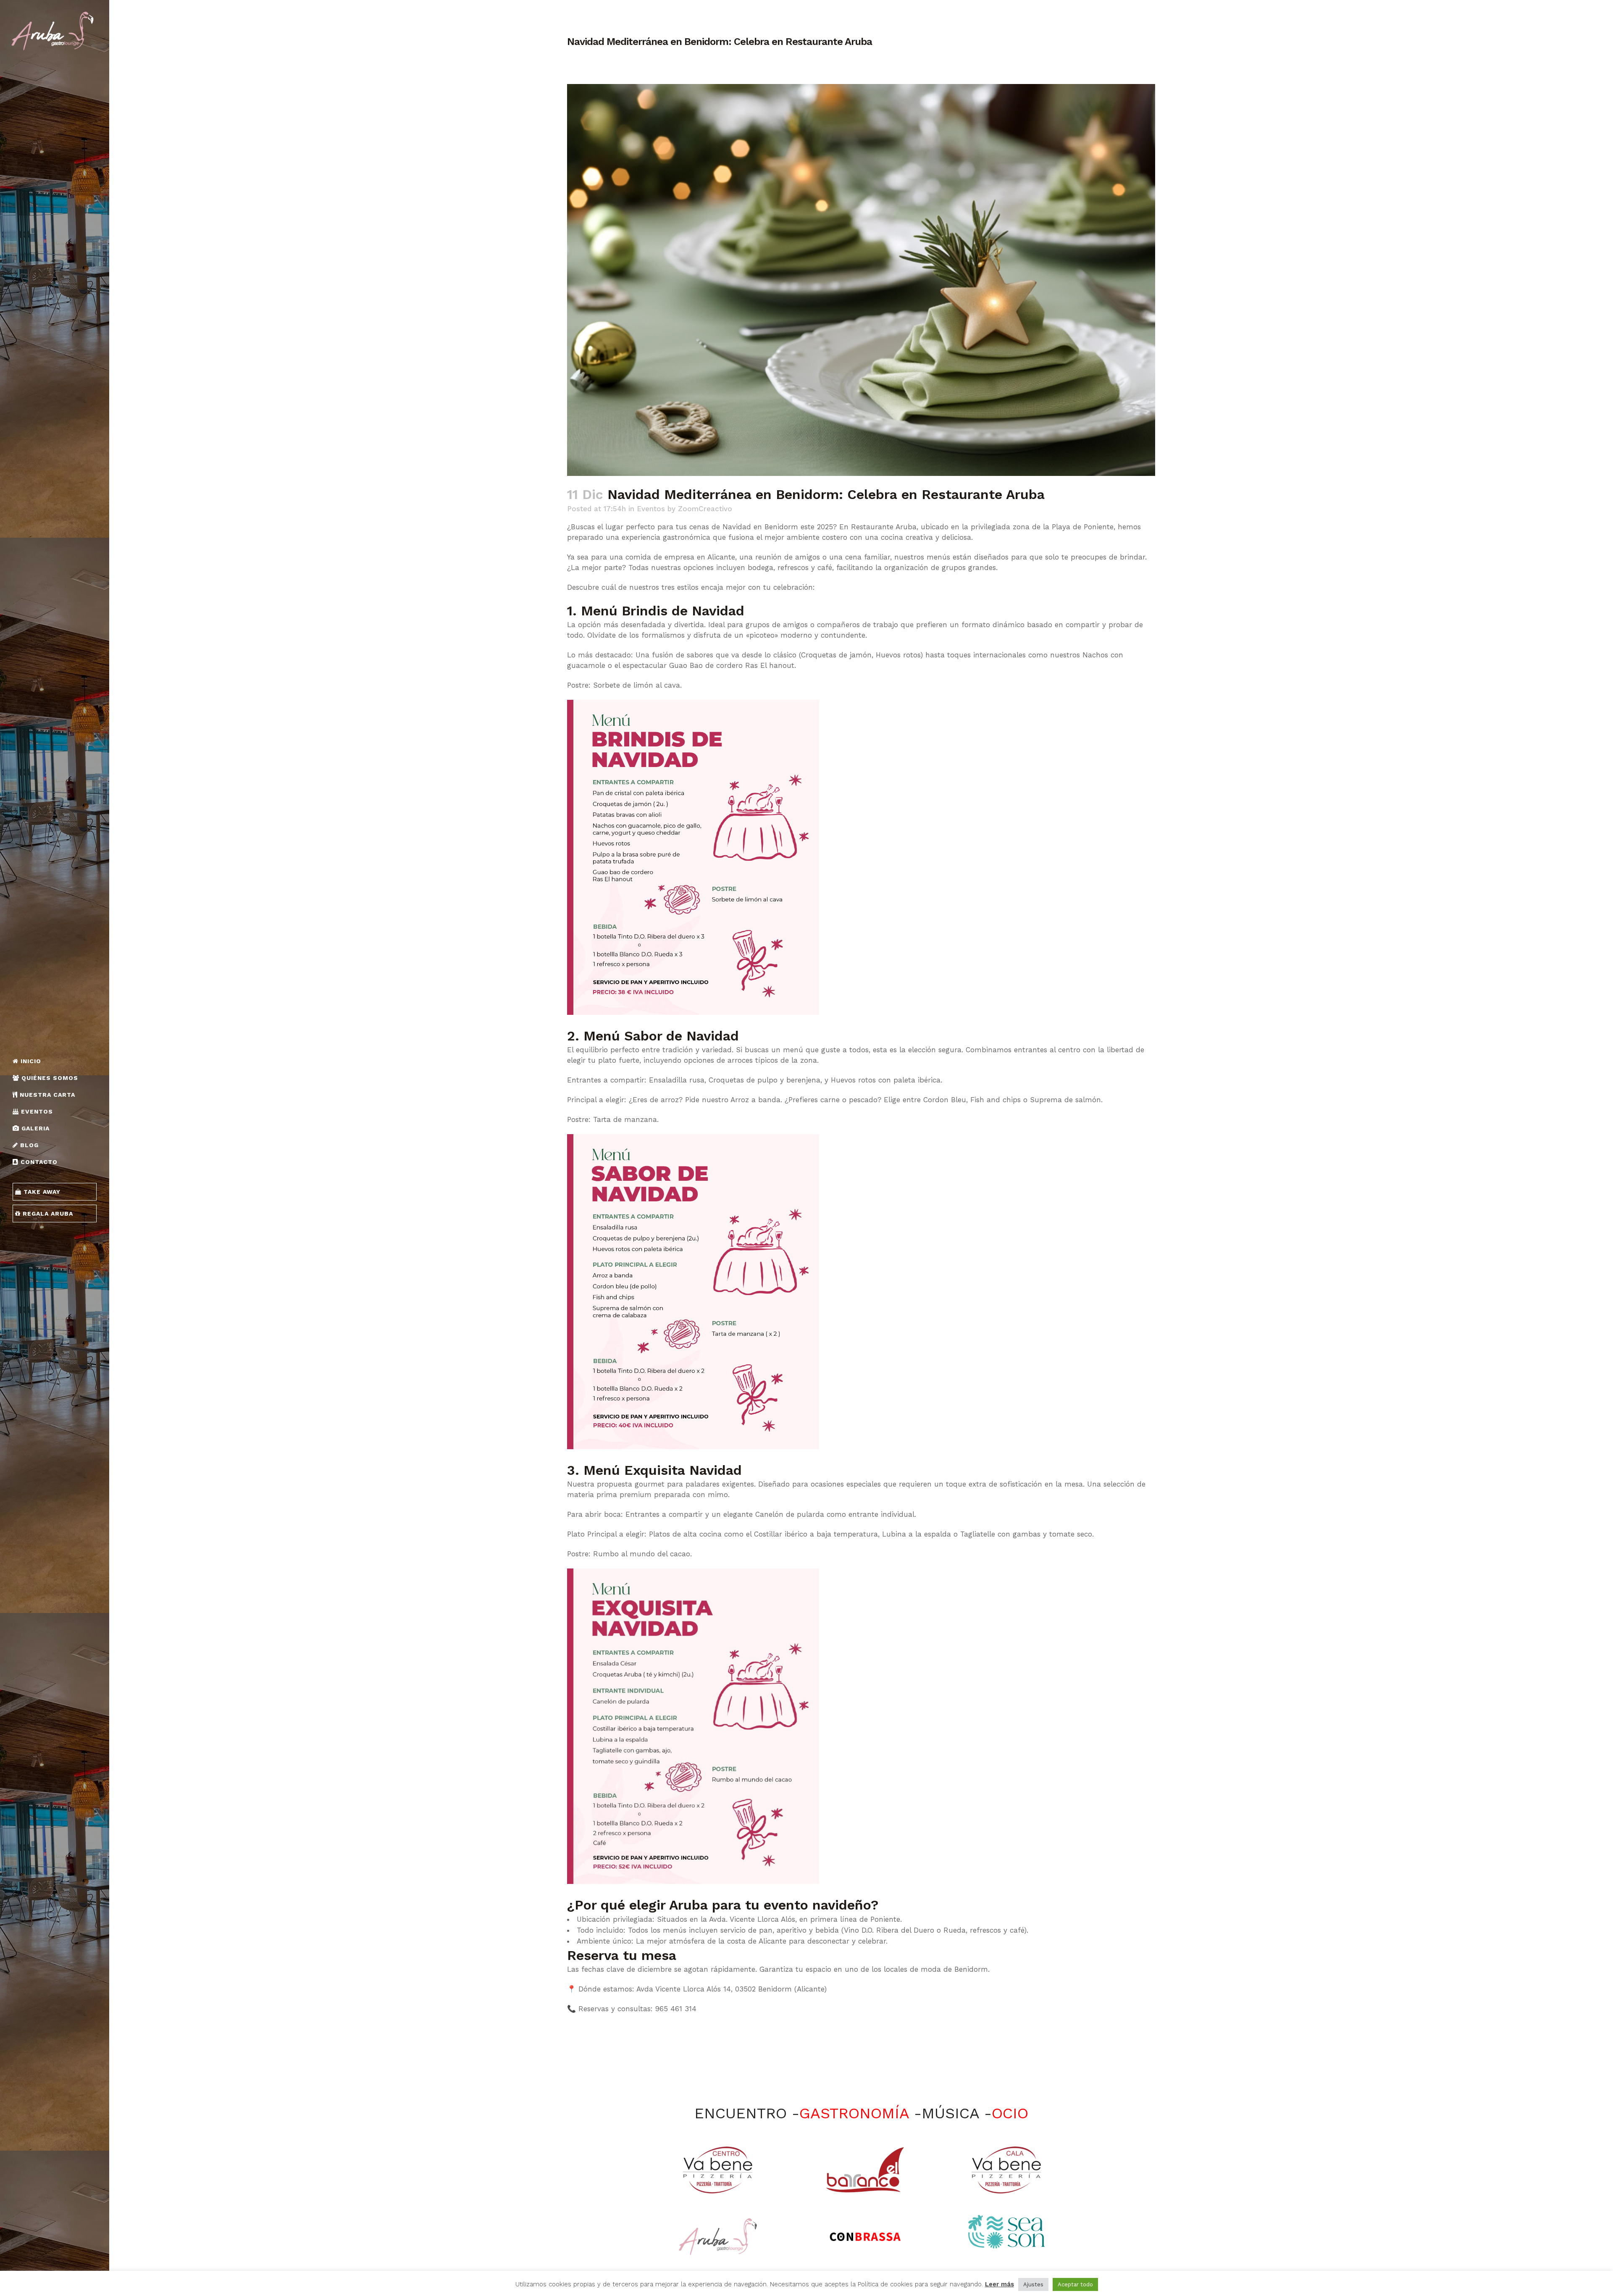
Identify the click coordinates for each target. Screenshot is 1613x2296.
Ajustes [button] (1033, 2284)
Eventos (651, 509)
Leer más (1000, 2284)
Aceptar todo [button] (1075, 2284)
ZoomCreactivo (705, 509)
